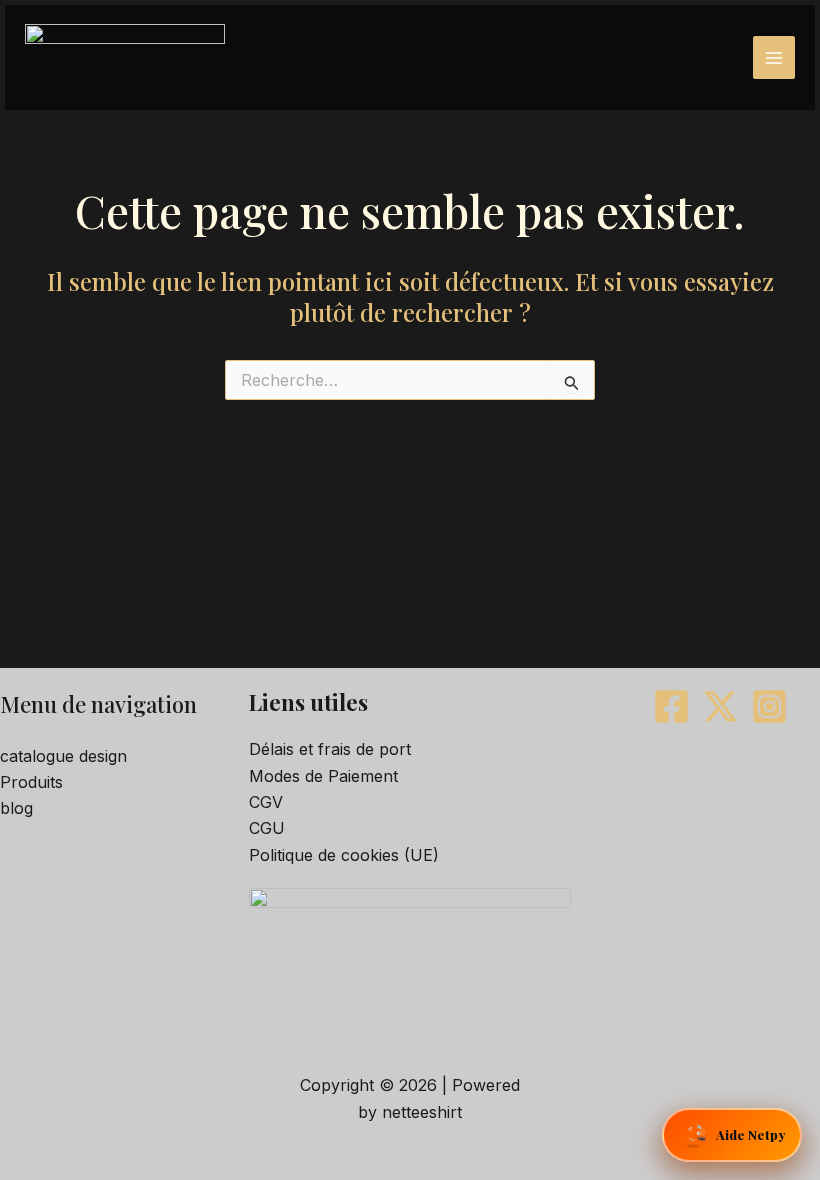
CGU (267, 828)
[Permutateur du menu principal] (774, 57)
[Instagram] (769, 706)
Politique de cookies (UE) (344, 855)
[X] (720, 706)
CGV (266, 802)
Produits (31, 782)
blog (16, 808)
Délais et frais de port (330, 749)
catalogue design (63, 756)
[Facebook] (671, 706)
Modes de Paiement (323, 776)
